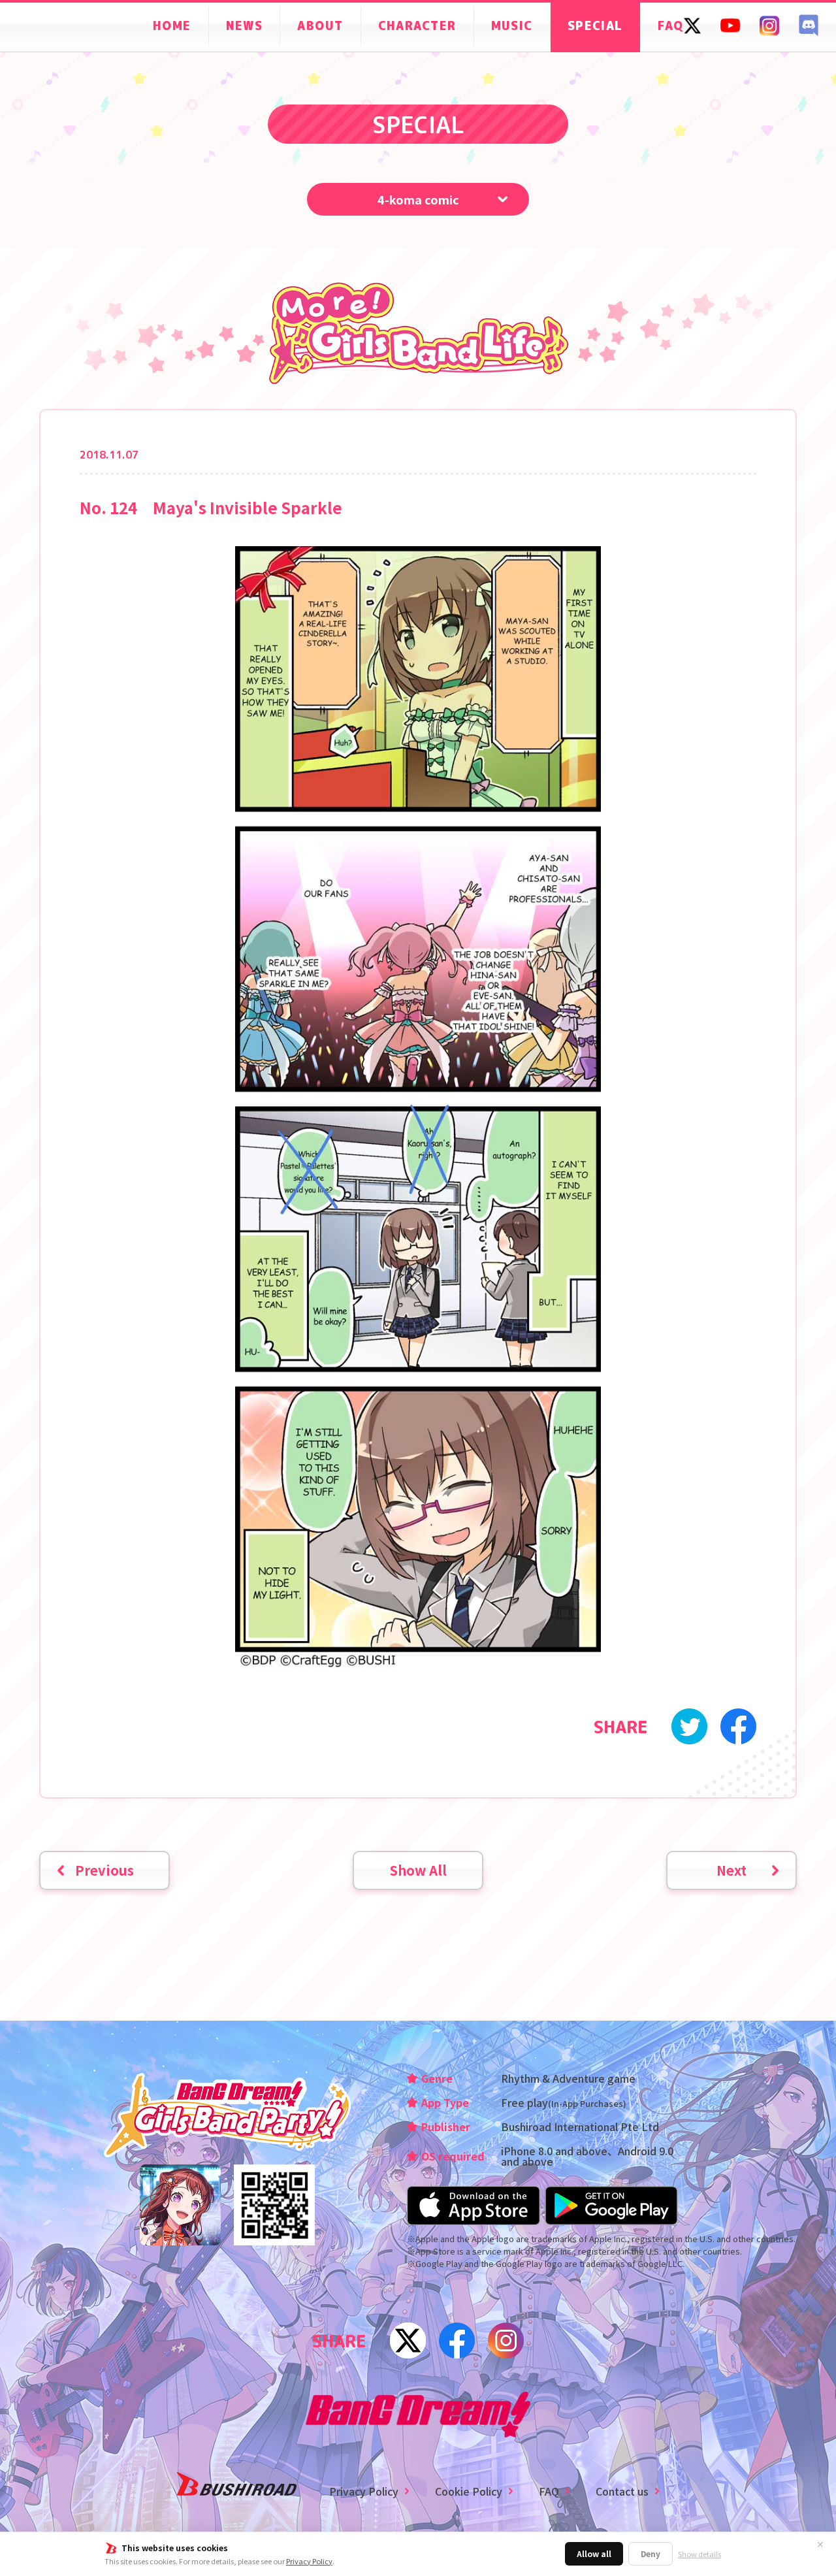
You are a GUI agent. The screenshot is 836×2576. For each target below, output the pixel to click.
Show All (418, 1870)
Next (731, 1870)
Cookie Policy (469, 2491)
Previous (104, 1870)
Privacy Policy (309, 2561)
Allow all (594, 2553)
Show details (699, 2554)
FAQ (549, 2491)
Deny (651, 2553)
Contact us (622, 2491)
